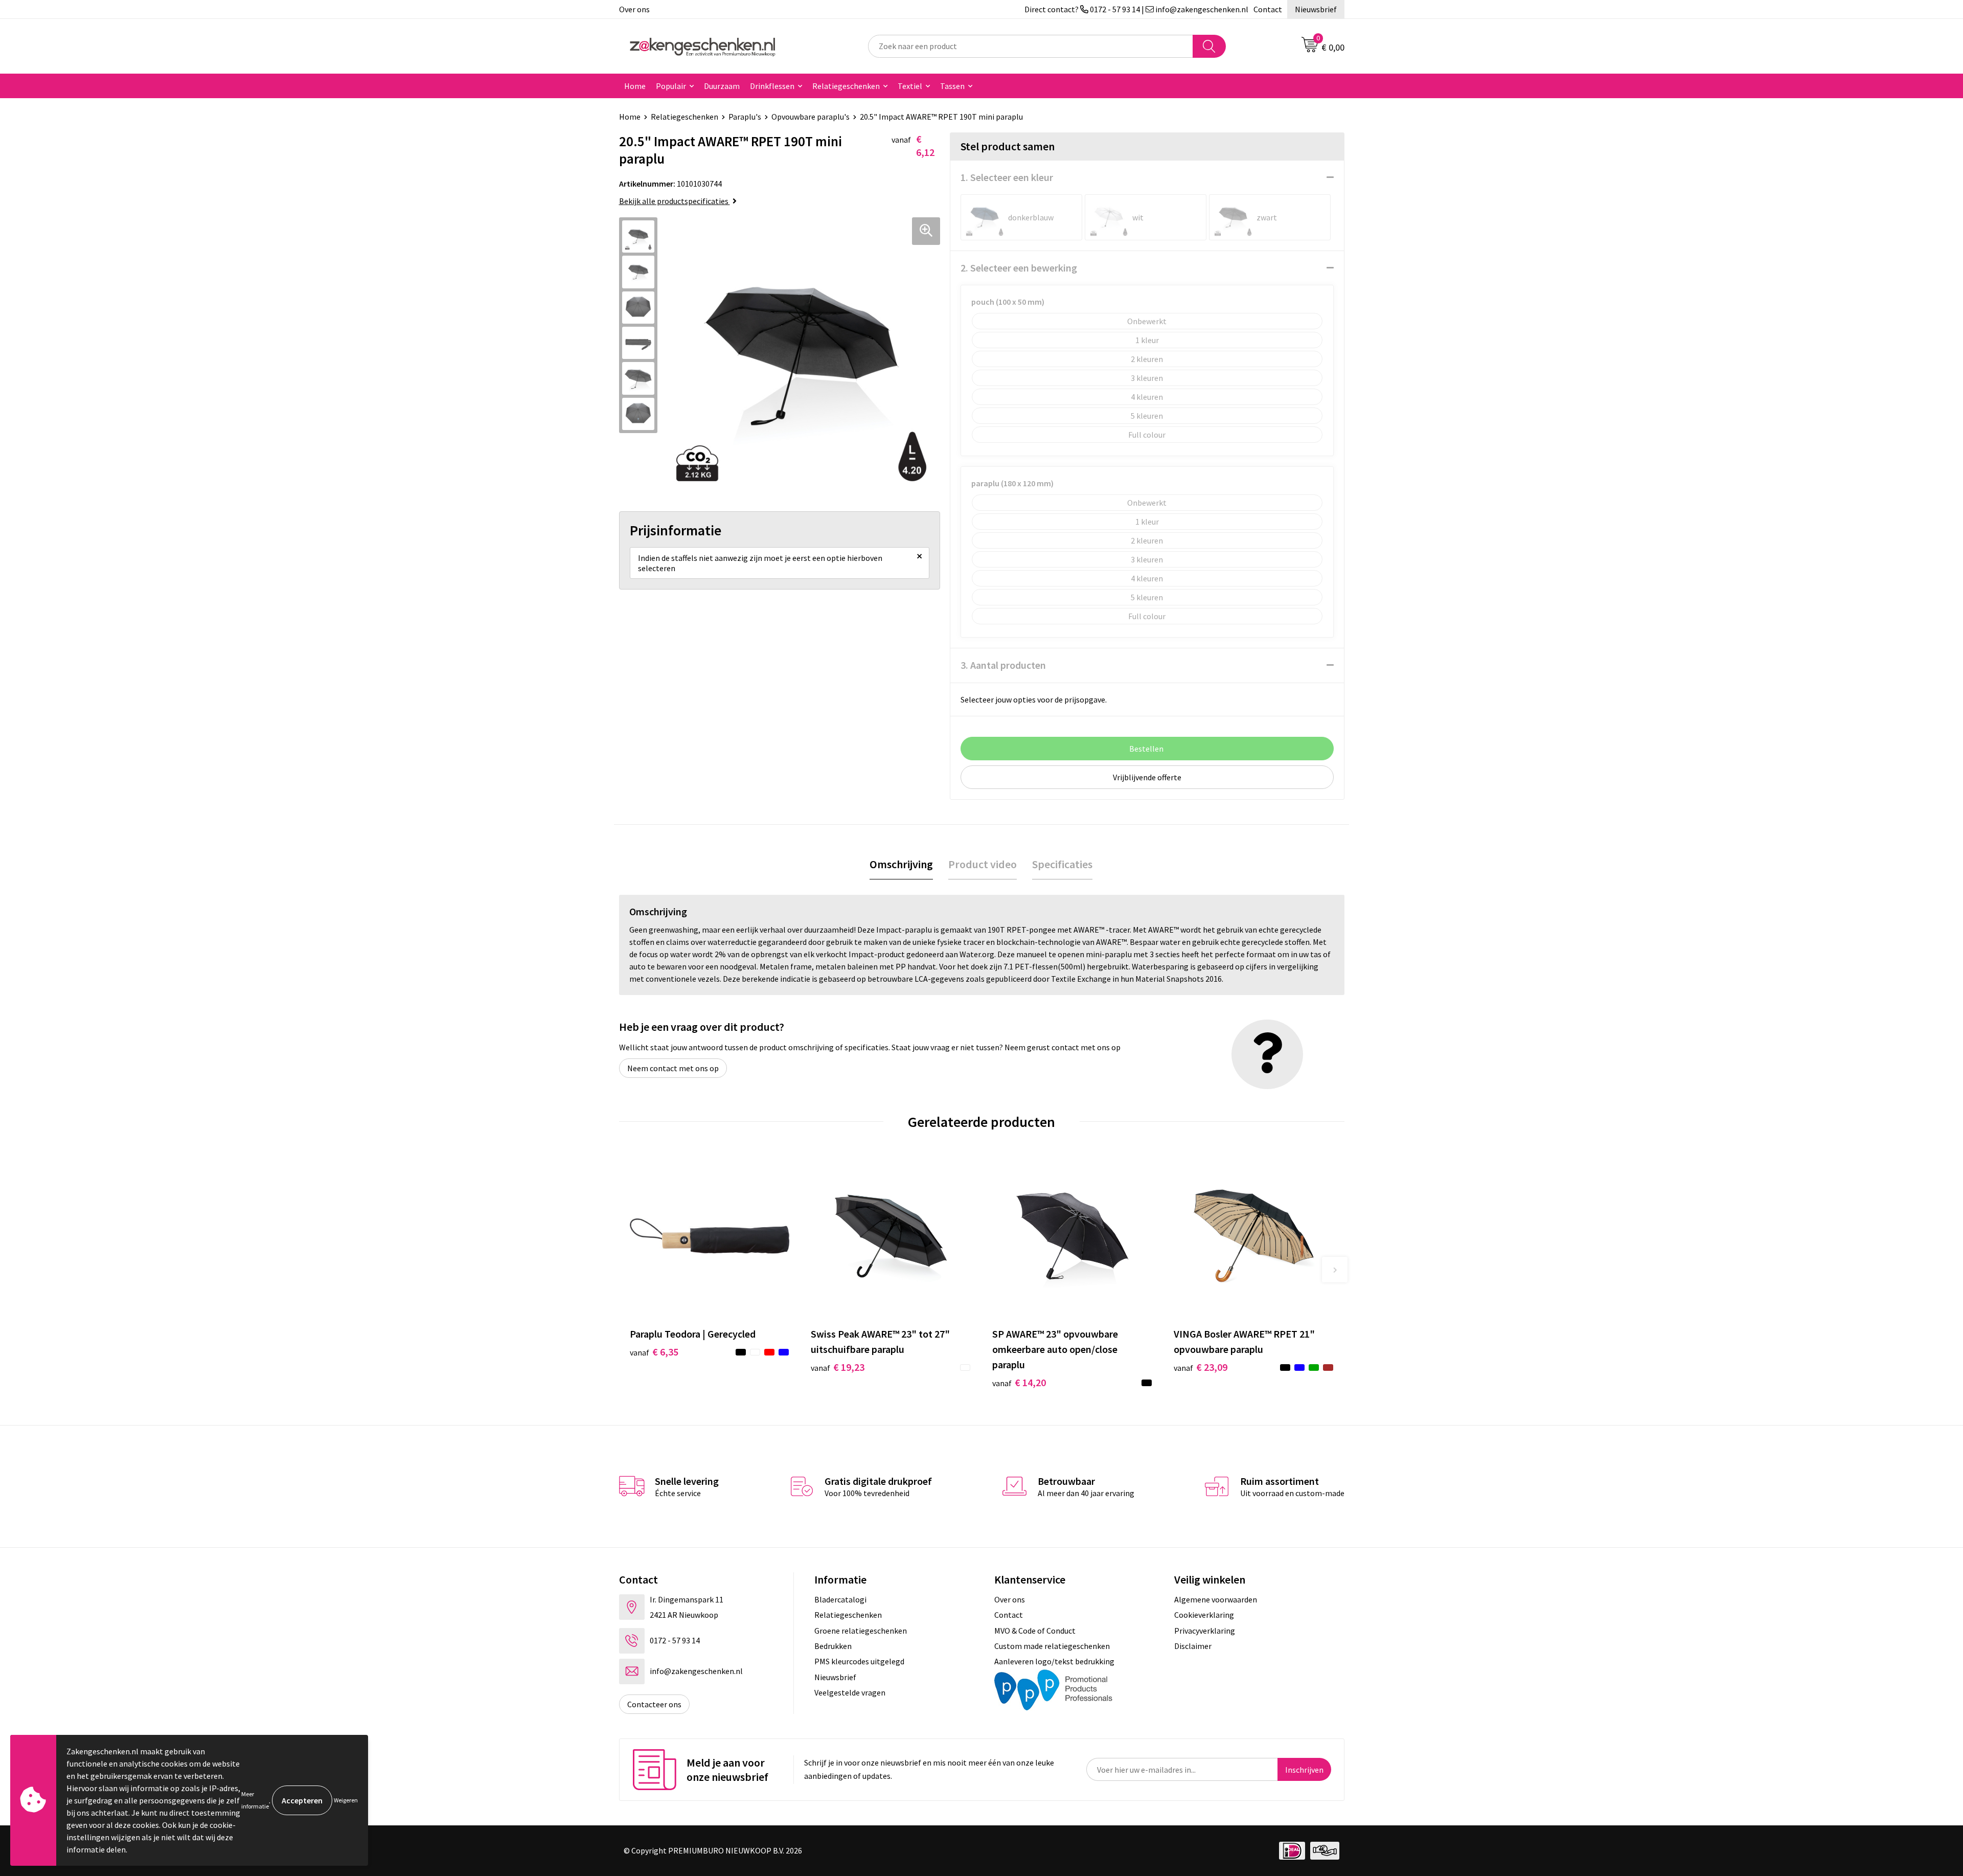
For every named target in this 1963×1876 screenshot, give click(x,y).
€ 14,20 (1019, 1382)
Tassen (952, 86)
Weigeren (346, 1800)
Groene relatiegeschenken (861, 1631)
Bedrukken (833, 1646)
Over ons (634, 9)
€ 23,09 (1201, 1367)
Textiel (910, 86)
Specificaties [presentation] (1062, 864)
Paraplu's (745, 117)
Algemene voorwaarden (1216, 1599)
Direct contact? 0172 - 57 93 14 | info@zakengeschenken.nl (1136, 9)
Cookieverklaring (1204, 1615)
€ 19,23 (838, 1367)
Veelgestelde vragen (850, 1692)
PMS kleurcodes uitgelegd (859, 1661)
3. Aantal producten (1003, 665)
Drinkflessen (772, 86)
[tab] (901, 864)
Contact (1268, 9)
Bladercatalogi (840, 1599)
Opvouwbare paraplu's (811, 117)
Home (635, 86)
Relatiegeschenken (846, 86)
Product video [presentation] (983, 864)
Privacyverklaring (1205, 1631)
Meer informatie (255, 1800)
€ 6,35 (654, 1352)
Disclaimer (1193, 1646)
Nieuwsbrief (1316, 9)
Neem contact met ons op (673, 1068)
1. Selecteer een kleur (1007, 177)
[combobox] (1031, 46)
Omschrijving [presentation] (901, 864)
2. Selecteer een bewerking (1019, 268)
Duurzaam (722, 86)
